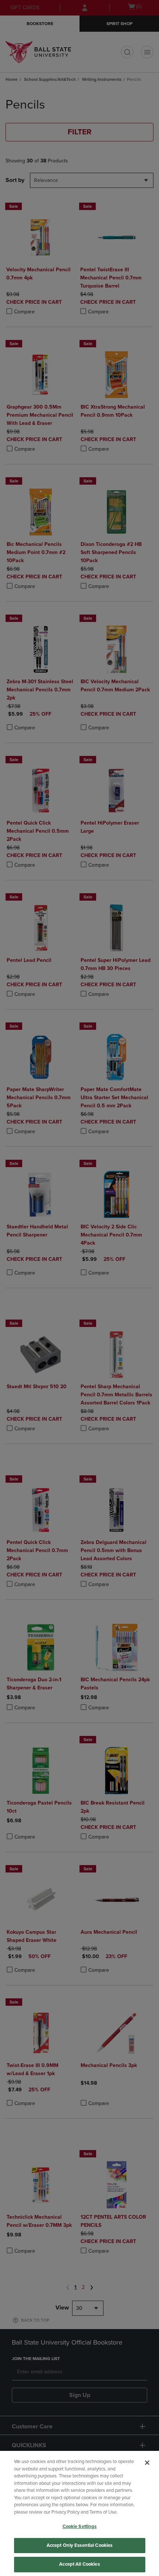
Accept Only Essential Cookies (80, 2545)
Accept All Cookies (79, 2564)
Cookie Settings (80, 2527)
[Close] (147, 2463)
